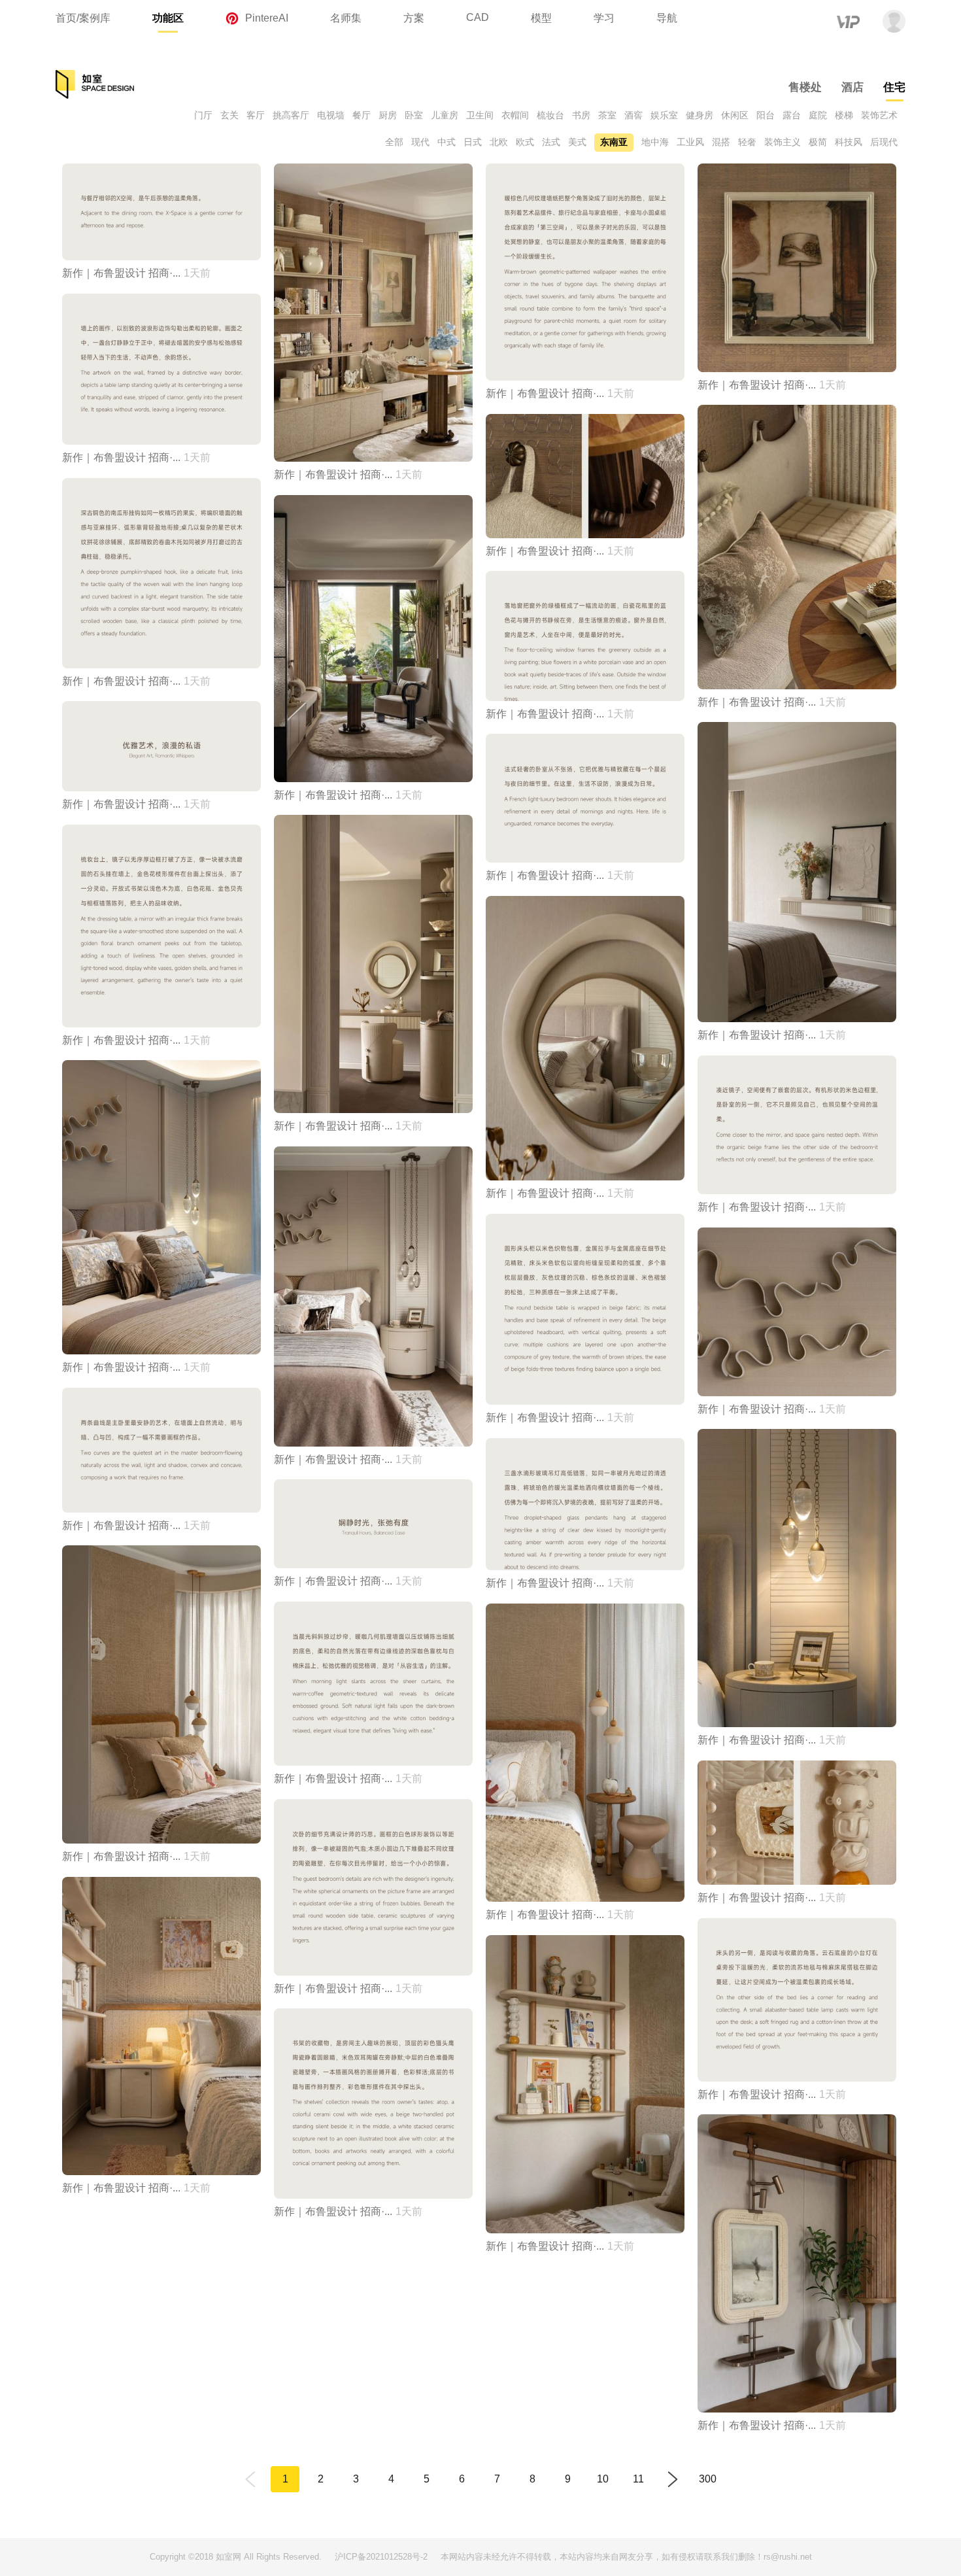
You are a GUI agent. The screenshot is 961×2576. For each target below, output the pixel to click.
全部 (394, 142)
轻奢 (747, 142)
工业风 (690, 142)
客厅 (256, 115)
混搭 (721, 142)
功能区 (168, 18)
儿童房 (445, 115)
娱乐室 (664, 115)
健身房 (700, 115)
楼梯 (844, 115)
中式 (447, 142)
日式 (473, 142)
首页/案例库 (83, 18)
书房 (581, 115)
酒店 (852, 87)
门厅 (203, 115)
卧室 (414, 115)
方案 (414, 18)
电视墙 (331, 115)
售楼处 (805, 87)
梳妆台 (550, 115)
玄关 (229, 115)
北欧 (499, 142)
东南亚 (614, 142)
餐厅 (362, 115)
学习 (604, 18)
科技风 (849, 142)
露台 (792, 115)
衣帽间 (515, 115)
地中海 (655, 142)
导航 (667, 18)
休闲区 (735, 115)
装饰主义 (783, 142)
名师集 (346, 18)
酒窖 (633, 115)
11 (638, 2479)
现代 (420, 142)
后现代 (884, 142)
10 (603, 2479)
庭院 (818, 115)
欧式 (525, 142)
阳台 (766, 115)
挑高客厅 (291, 115)
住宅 (894, 87)
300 (708, 2479)
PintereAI (267, 18)
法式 (551, 142)
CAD (478, 17)
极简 (818, 142)
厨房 (388, 115)
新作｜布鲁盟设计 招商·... (121, 273)
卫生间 (480, 115)
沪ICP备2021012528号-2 (381, 2557)
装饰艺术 (879, 115)
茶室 (607, 115)
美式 (577, 142)
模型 (541, 18)
